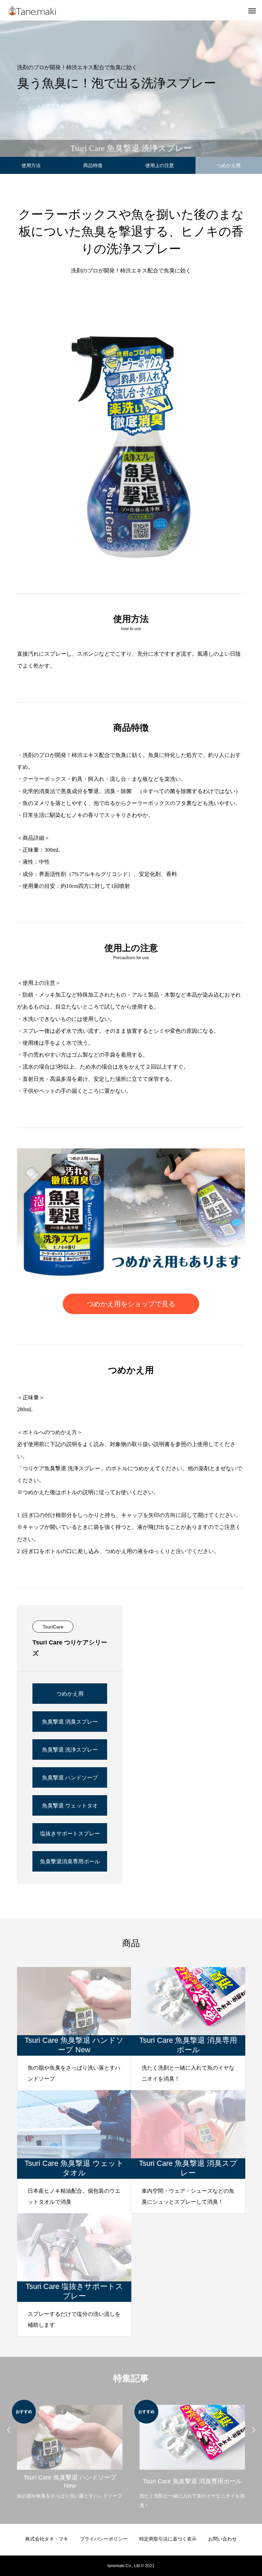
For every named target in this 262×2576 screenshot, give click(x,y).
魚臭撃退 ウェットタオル (70, 1809)
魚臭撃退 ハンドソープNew (70, 1781)
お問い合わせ (222, 2539)
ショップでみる (48, 105)
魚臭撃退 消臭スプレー (70, 1722)
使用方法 (31, 165)
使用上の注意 (160, 165)
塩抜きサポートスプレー (70, 1834)
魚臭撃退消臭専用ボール (70, 1862)
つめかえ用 (70, 1694)
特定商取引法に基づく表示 (168, 2539)
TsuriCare (53, 1627)
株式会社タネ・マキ (47, 2539)
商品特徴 (93, 165)
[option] (70, 2450)
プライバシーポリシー (104, 2539)
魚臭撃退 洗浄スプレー (70, 1750)
